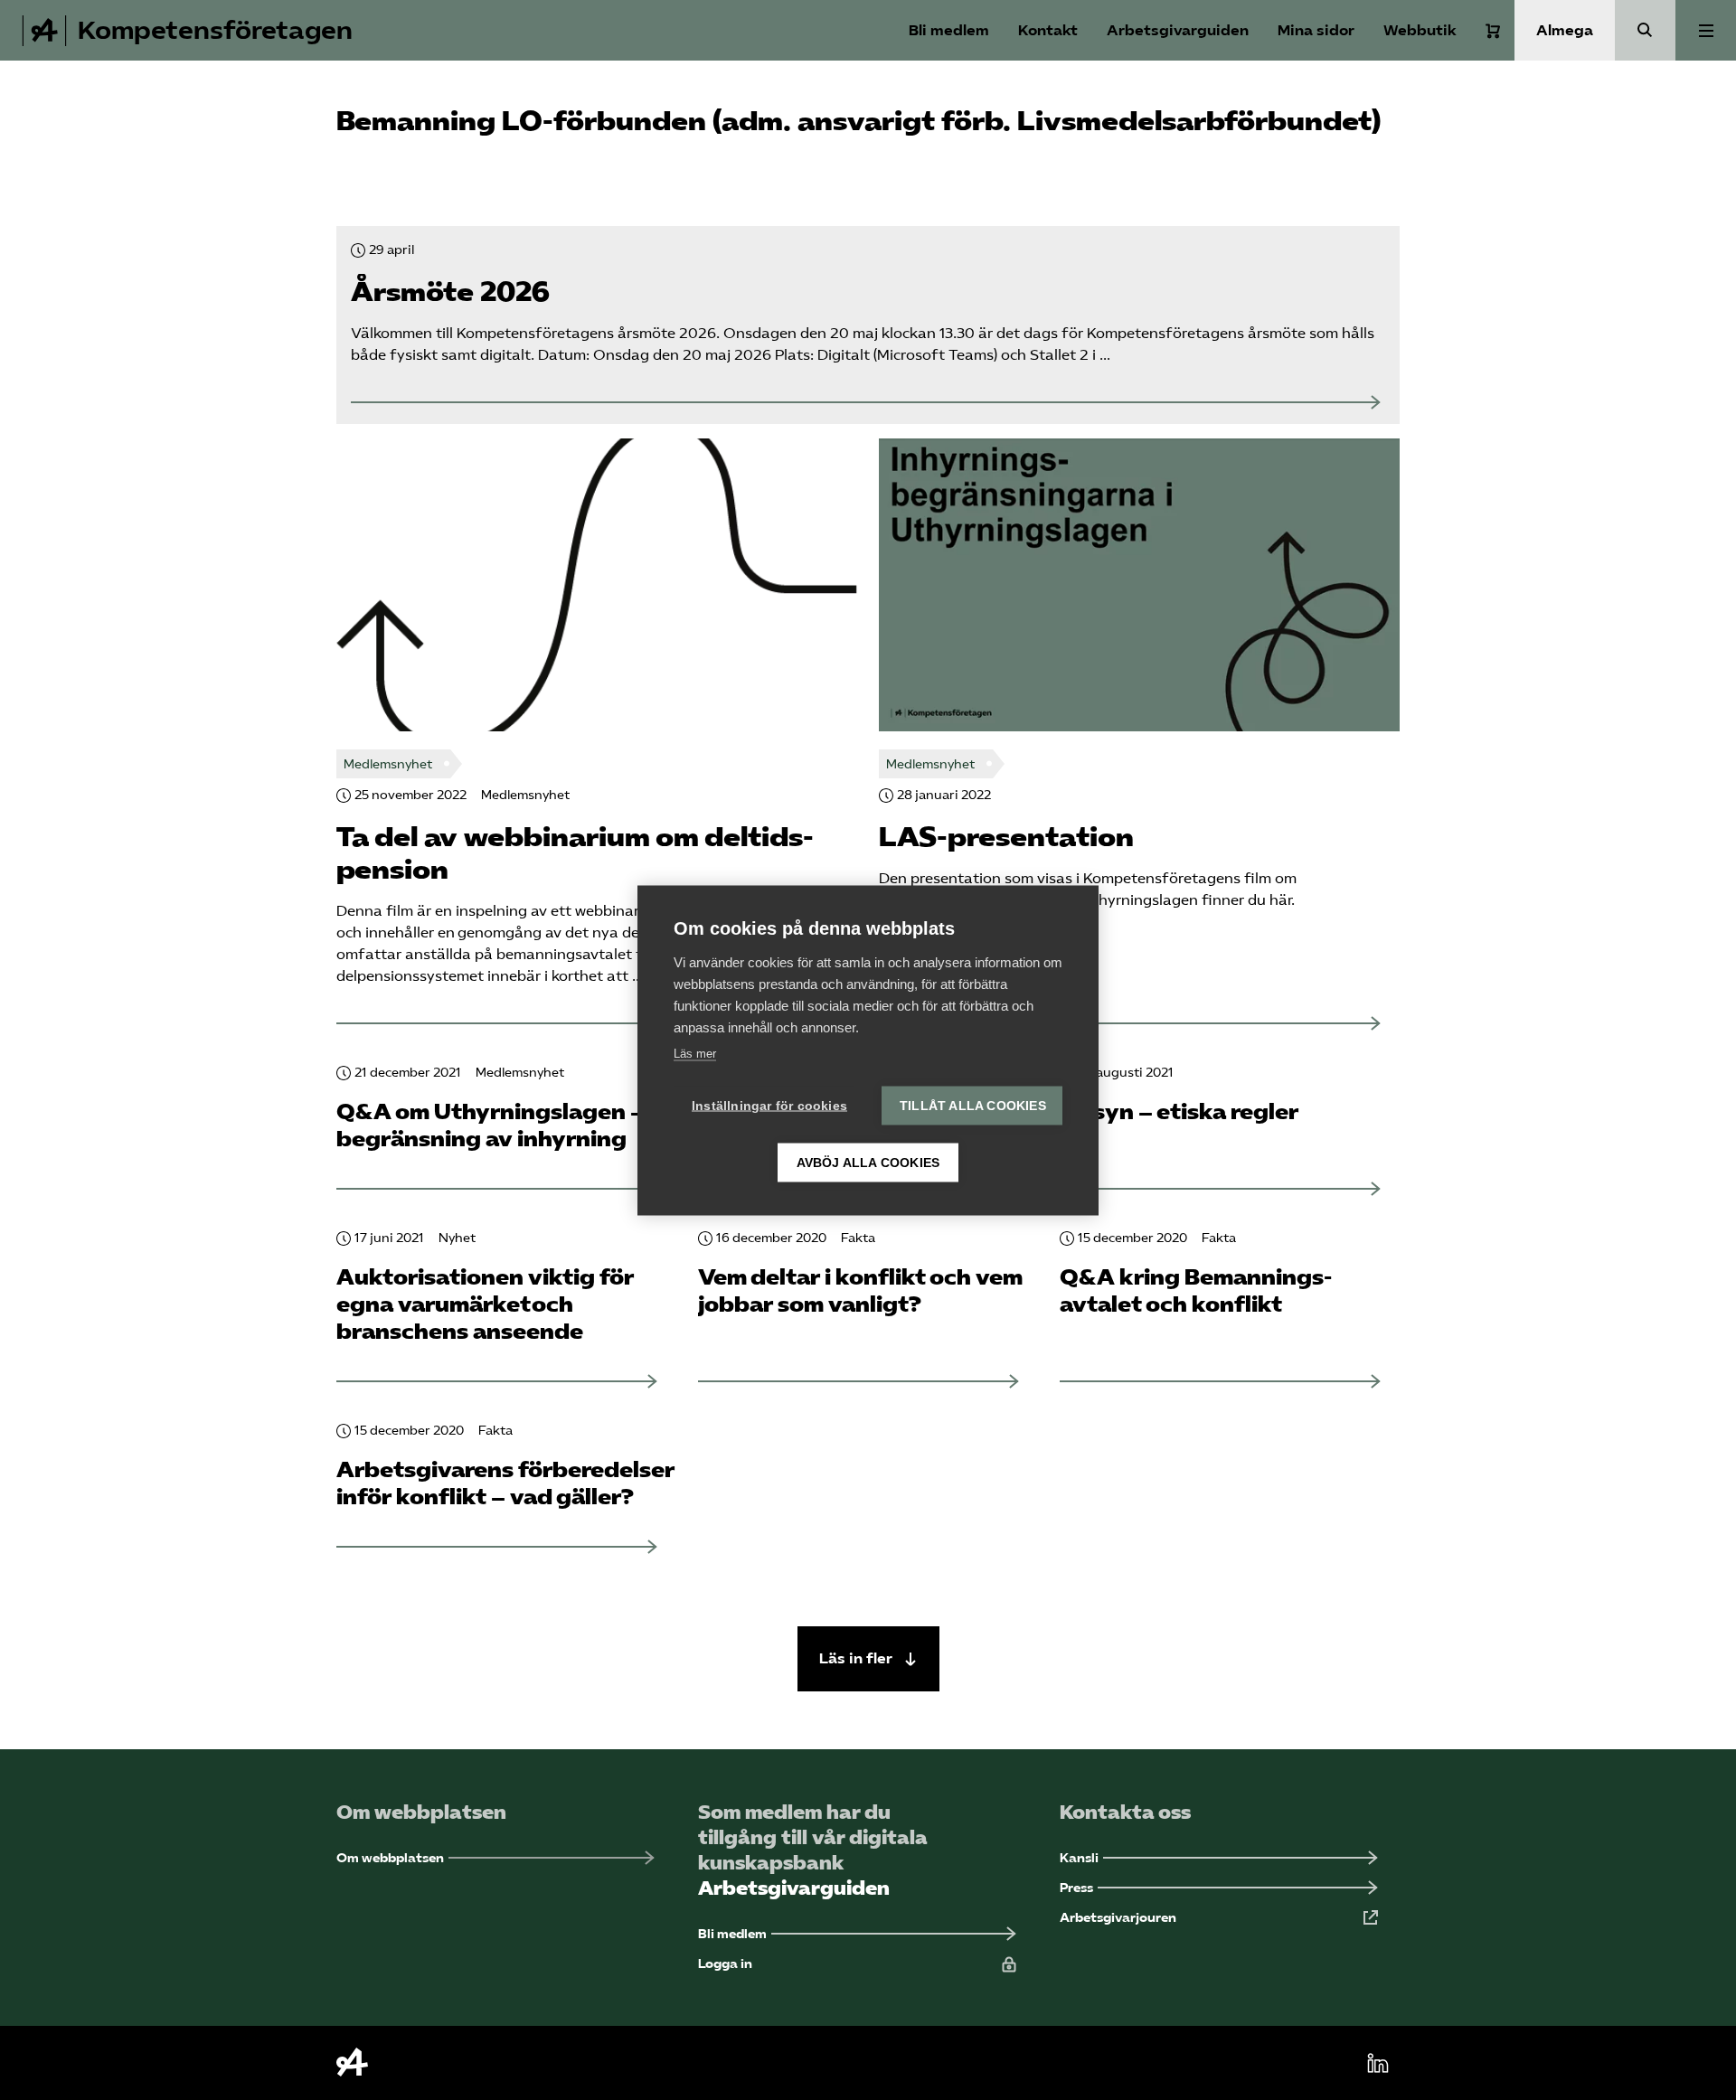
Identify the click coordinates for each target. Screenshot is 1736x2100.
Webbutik (1420, 30)
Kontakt (1048, 30)
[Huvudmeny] (1706, 30)
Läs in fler (858, 1658)
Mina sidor (1316, 30)
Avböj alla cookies (868, 1162)
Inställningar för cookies (769, 1105)
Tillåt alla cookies (973, 1105)
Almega (1565, 30)
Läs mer (695, 1053)
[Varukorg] (1493, 31)
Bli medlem (949, 30)
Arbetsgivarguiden (1178, 30)
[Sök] (1645, 30)
